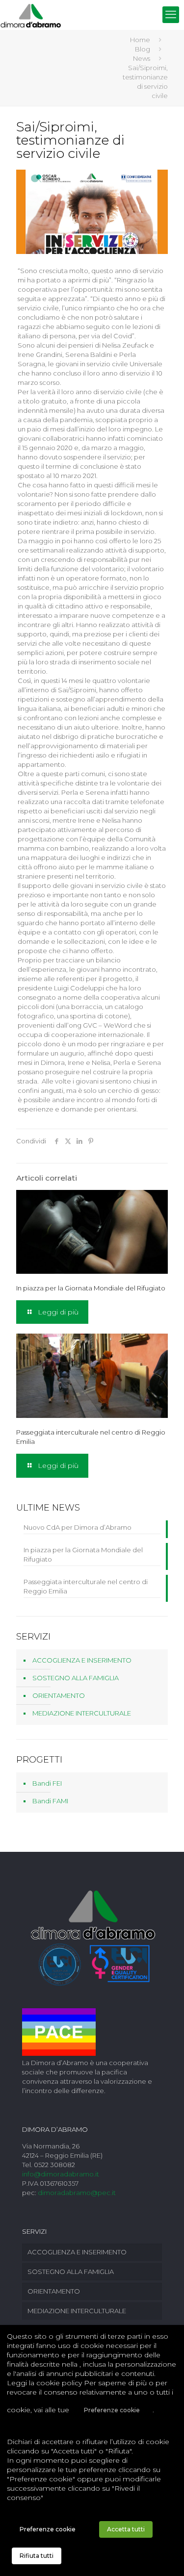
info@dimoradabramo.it (61, 2174)
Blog (143, 49)
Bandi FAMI (50, 1801)
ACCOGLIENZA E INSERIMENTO (82, 1660)
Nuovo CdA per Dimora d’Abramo (78, 1527)
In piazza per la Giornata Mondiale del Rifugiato (91, 1288)
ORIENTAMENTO (59, 1695)
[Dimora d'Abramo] (31, 15)
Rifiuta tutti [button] (37, 2556)
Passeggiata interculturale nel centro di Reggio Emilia (86, 1586)
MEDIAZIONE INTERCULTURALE (82, 1713)
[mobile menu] (171, 15)
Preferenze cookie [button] (112, 2410)
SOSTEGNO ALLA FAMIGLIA (76, 1678)
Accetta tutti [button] (126, 2529)
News (142, 58)
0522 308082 (54, 2165)
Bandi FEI (47, 1783)
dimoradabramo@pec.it (77, 2193)
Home (140, 40)
